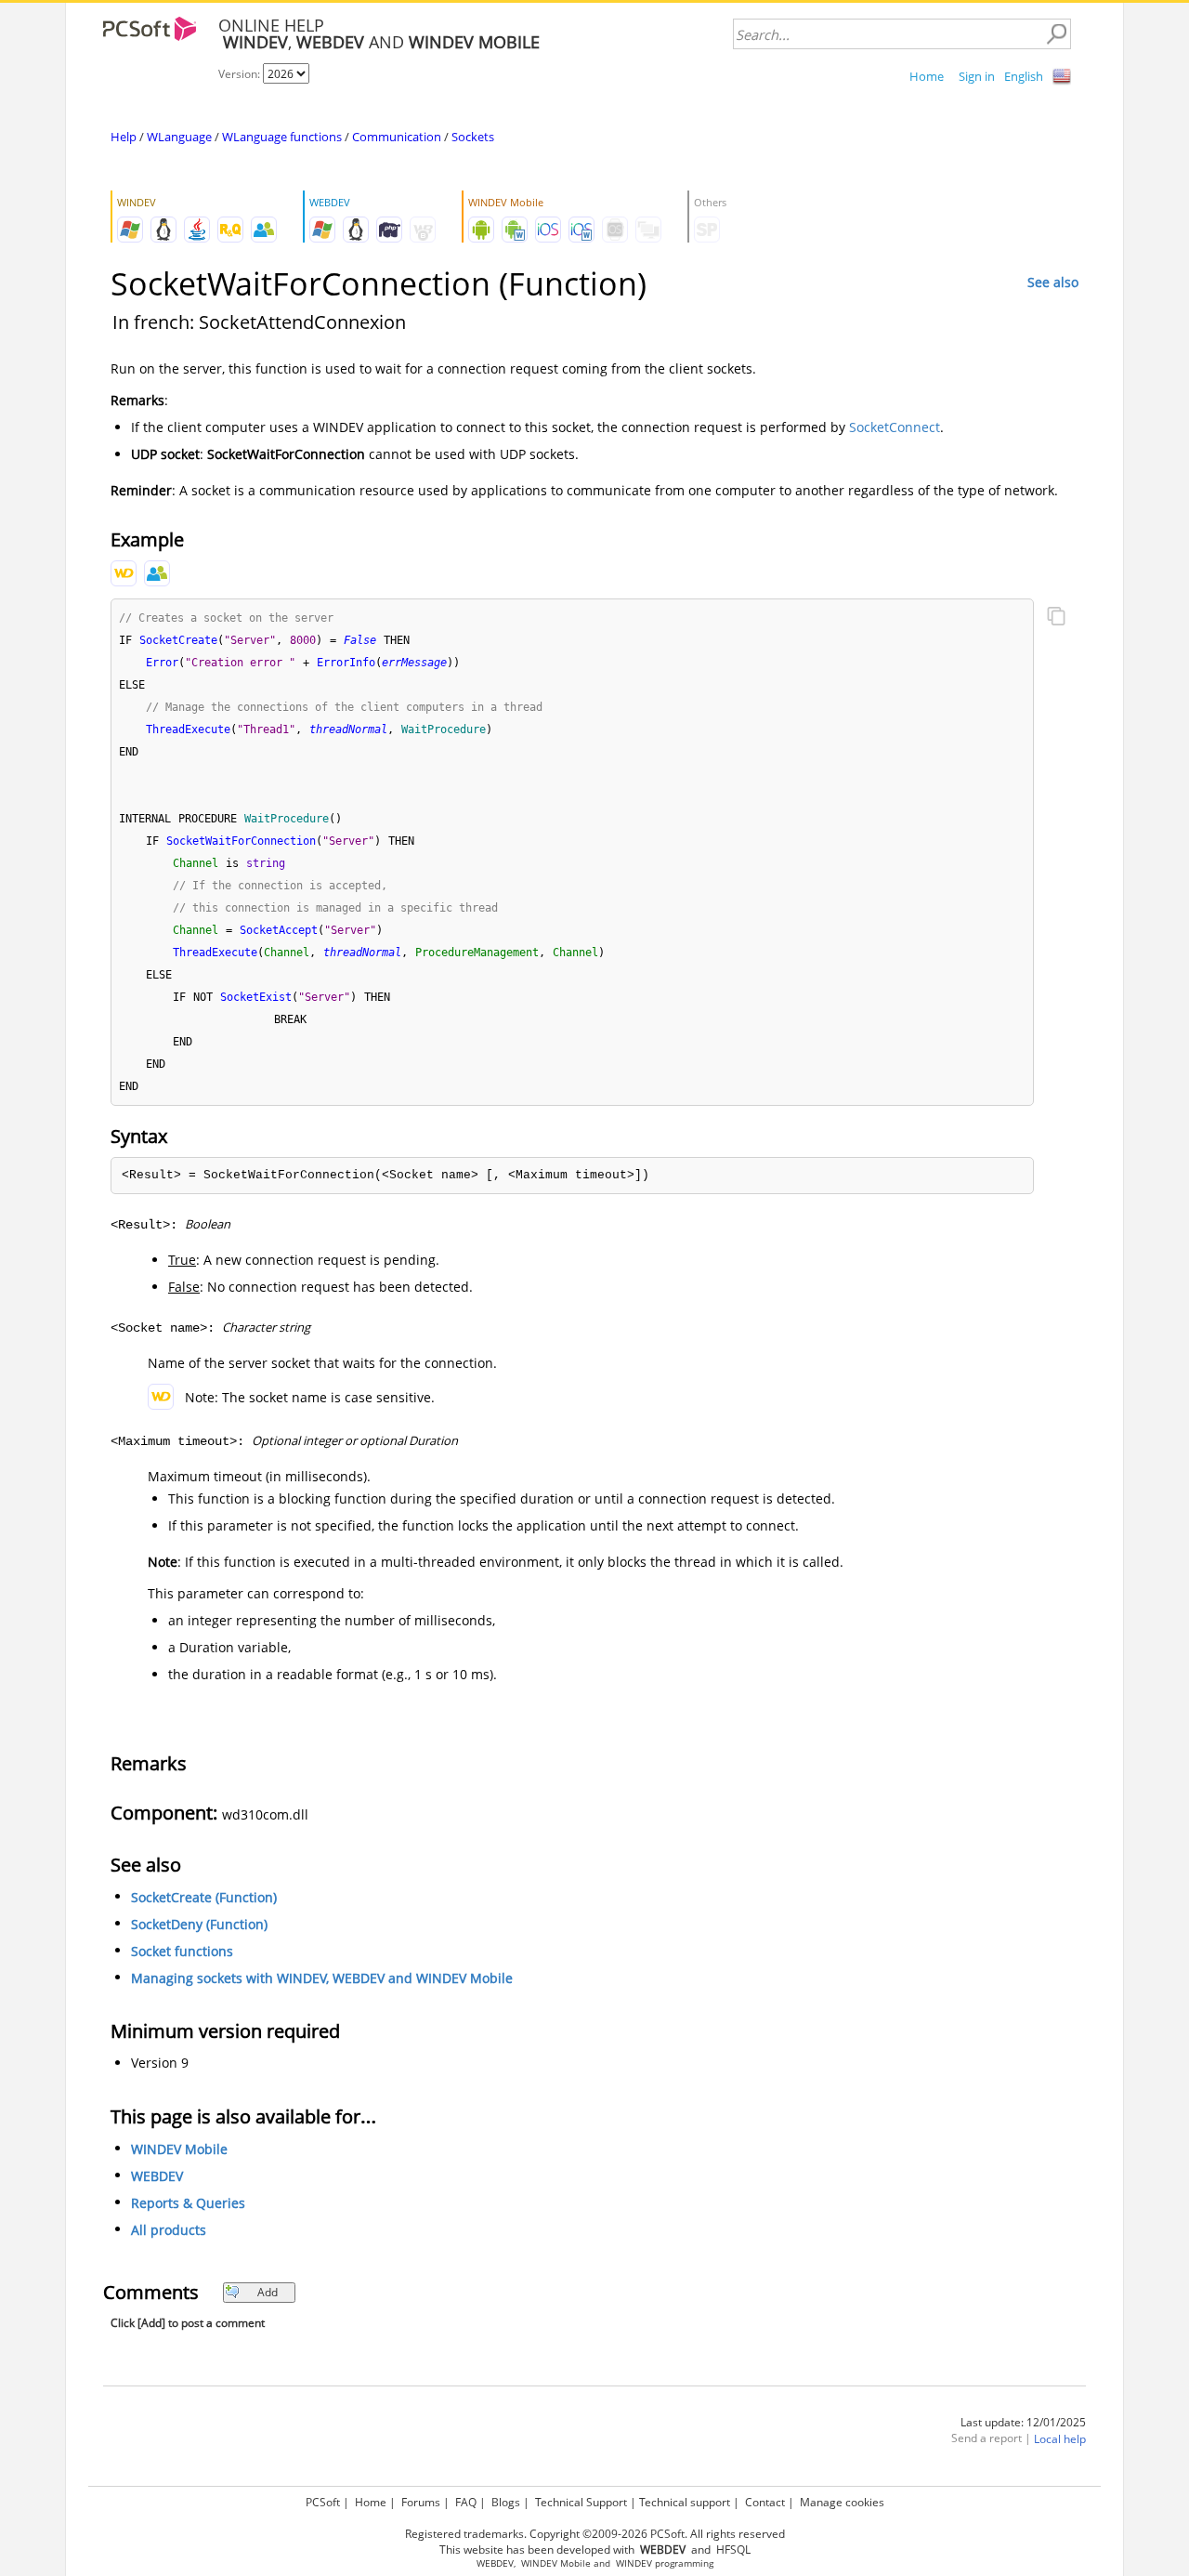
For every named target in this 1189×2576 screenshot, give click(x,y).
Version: (241, 74)
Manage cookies (842, 2502)
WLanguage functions (282, 137)
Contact (765, 2502)
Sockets (473, 137)
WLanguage (179, 137)
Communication (397, 137)
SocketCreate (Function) (204, 1897)
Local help (1060, 2439)
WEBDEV (157, 2176)
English (1024, 76)
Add (268, 2292)
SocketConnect (895, 427)
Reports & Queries (188, 2203)
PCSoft (323, 2502)
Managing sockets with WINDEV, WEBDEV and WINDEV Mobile (322, 1978)
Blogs (506, 2502)
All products (169, 2230)
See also (1053, 282)
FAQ (466, 2502)
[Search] (1056, 34)
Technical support (685, 2502)
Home (927, 76)
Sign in (977, 76)
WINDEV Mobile (179, 2149)
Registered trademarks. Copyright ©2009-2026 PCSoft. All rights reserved (595, 2534)
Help (124, 137)
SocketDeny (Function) (199, 1924)
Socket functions (182, 1951)
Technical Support (581, 2502)
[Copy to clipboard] (1056, 618)
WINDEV (634, 2563)
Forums (421, 2502)
